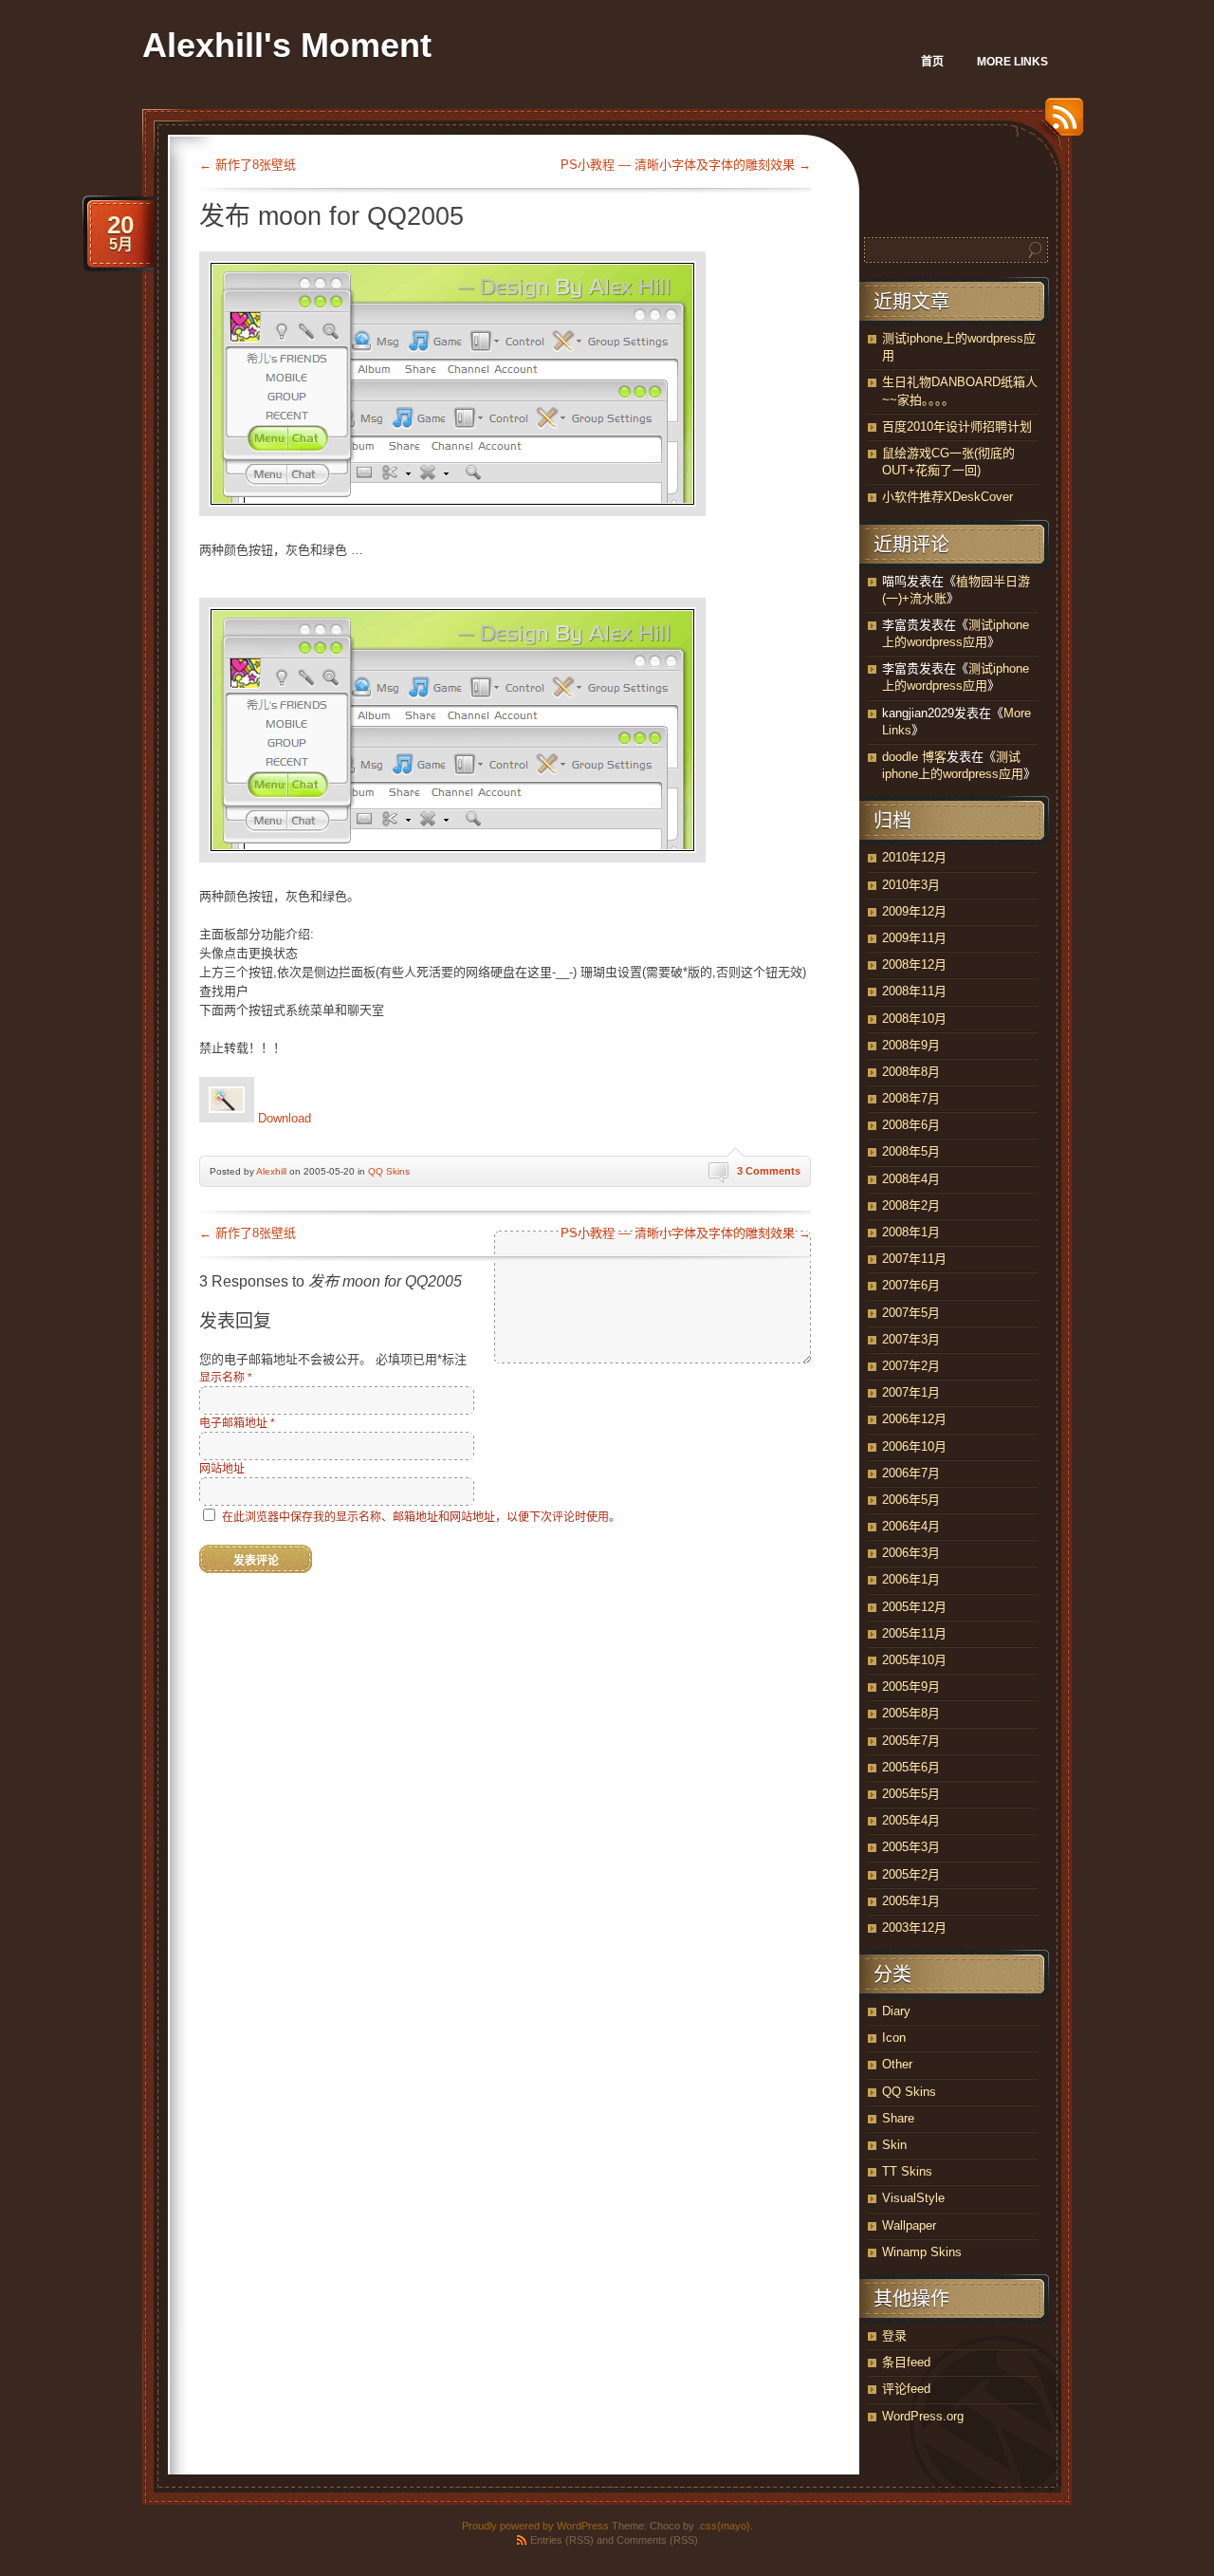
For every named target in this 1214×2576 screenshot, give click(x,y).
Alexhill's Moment (287, 45)
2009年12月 (914, 911)
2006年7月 (911, 1473)
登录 (894, 2335)
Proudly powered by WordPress (535, 2526)
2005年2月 (911, 1874)
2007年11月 (914, 1259)
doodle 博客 (914, 757)
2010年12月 (914, 857)
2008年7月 (911, 1098)
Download (283, 1118)
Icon (894, 2038)
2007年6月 (911, 1285)
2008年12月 (914, 964)
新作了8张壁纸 (248, 165)
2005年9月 (911, 1686)
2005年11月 (914, 1633)
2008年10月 (914, 1019)
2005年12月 (914, 1607)
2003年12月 (914, 1927)
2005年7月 (911, 1741)
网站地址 (222, 1469)
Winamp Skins (922, 2252)
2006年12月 (914, 1419)
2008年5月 (911, 1151)
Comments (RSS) (657, 2540)
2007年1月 (911, 1392)
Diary (896, 2011)
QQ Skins (389, 1171)
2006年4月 (911, 1526)
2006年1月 (911, 1579)
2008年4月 (911, 1179)
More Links (1012, 62)
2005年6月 (911, 1767)
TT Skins (907, 2171)
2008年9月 (911, 1045)
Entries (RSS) (562, 2540)
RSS (1059, 124)
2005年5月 (911, 1794)
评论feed (906, 2389)
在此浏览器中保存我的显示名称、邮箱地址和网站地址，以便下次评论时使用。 (421, 1517)
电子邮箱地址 (237, 1423)
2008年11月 (914, 991)
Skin (894, 2145)
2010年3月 (911, 885)
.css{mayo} (724, 2526)
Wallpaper (909, 2225)
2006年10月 (914, 1446)
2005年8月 (911, 1713)
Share (898, 2118)
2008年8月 (911, 1072)
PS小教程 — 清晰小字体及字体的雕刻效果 (686, 165)
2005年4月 (911, 1820)
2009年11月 (914, 938)
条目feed (906, 2362)
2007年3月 (911, 1339)
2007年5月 (911, 1313)
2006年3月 (911, 1553)
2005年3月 (911, 1847)
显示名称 (226, 1378)
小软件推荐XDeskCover (947, 497)
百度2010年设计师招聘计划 (957, 426)
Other (897, 2064)
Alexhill (271, 1171)
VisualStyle (913, 2198)
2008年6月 (911, 1125)
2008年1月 (911, 1232)
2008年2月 (911, 1205)
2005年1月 (911, 1901)
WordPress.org (923, 2416)
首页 (932, 62)
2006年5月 (911, 1500)
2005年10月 (914, 1660)
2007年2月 (911, 1366)
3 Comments (769, 1171)
